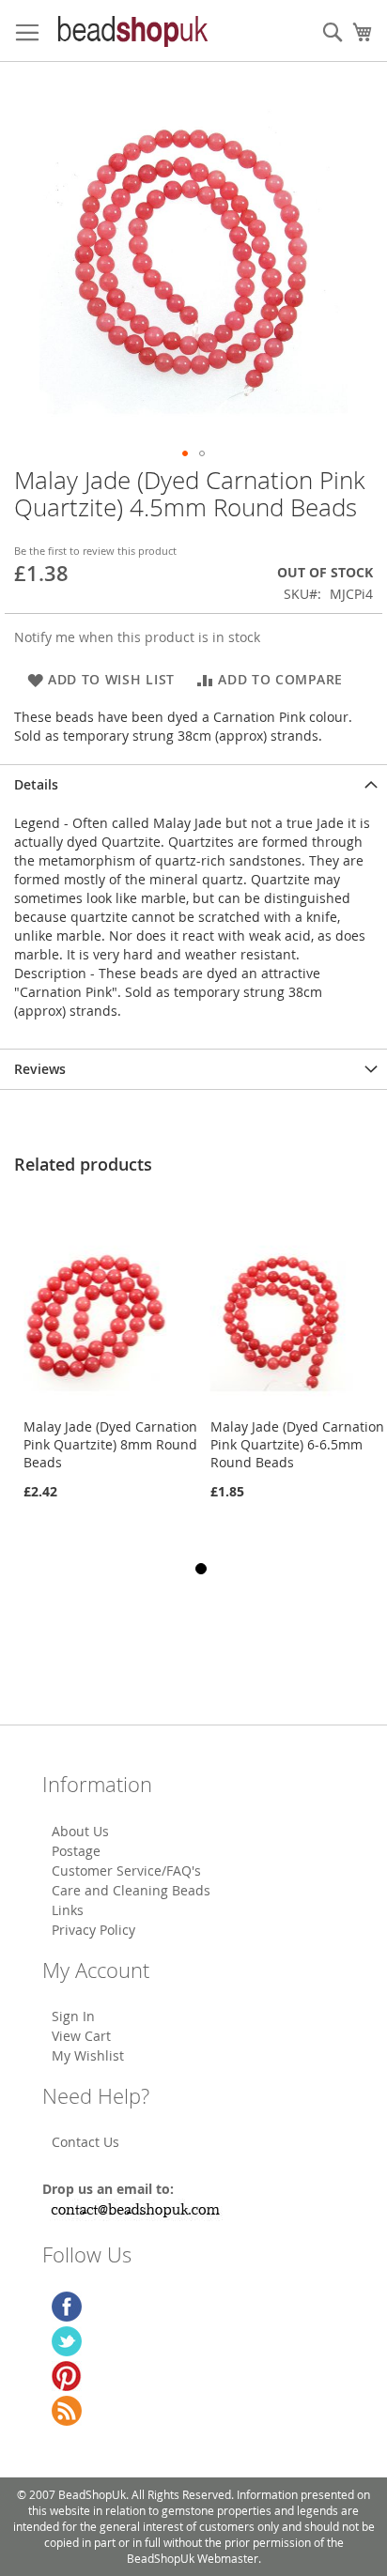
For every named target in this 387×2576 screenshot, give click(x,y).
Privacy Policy (93, 1930)
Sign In (73, 2016)
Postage (76, 1851)
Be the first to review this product (95, 551)
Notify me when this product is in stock (137, 637)
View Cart (81, 2036)
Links (68, 1910)
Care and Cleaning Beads (131, 1890)
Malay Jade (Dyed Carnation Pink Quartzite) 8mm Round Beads (110, 1444)
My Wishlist (88, 2055)
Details (36, 784)
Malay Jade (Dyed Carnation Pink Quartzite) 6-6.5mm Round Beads (297, 1444)
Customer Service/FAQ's (126, 1871)
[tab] (193, 784)
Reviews (40, 1069)
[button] (185, 453)
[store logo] (132, 31)
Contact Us (85, 2142)
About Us (80, 1831)
